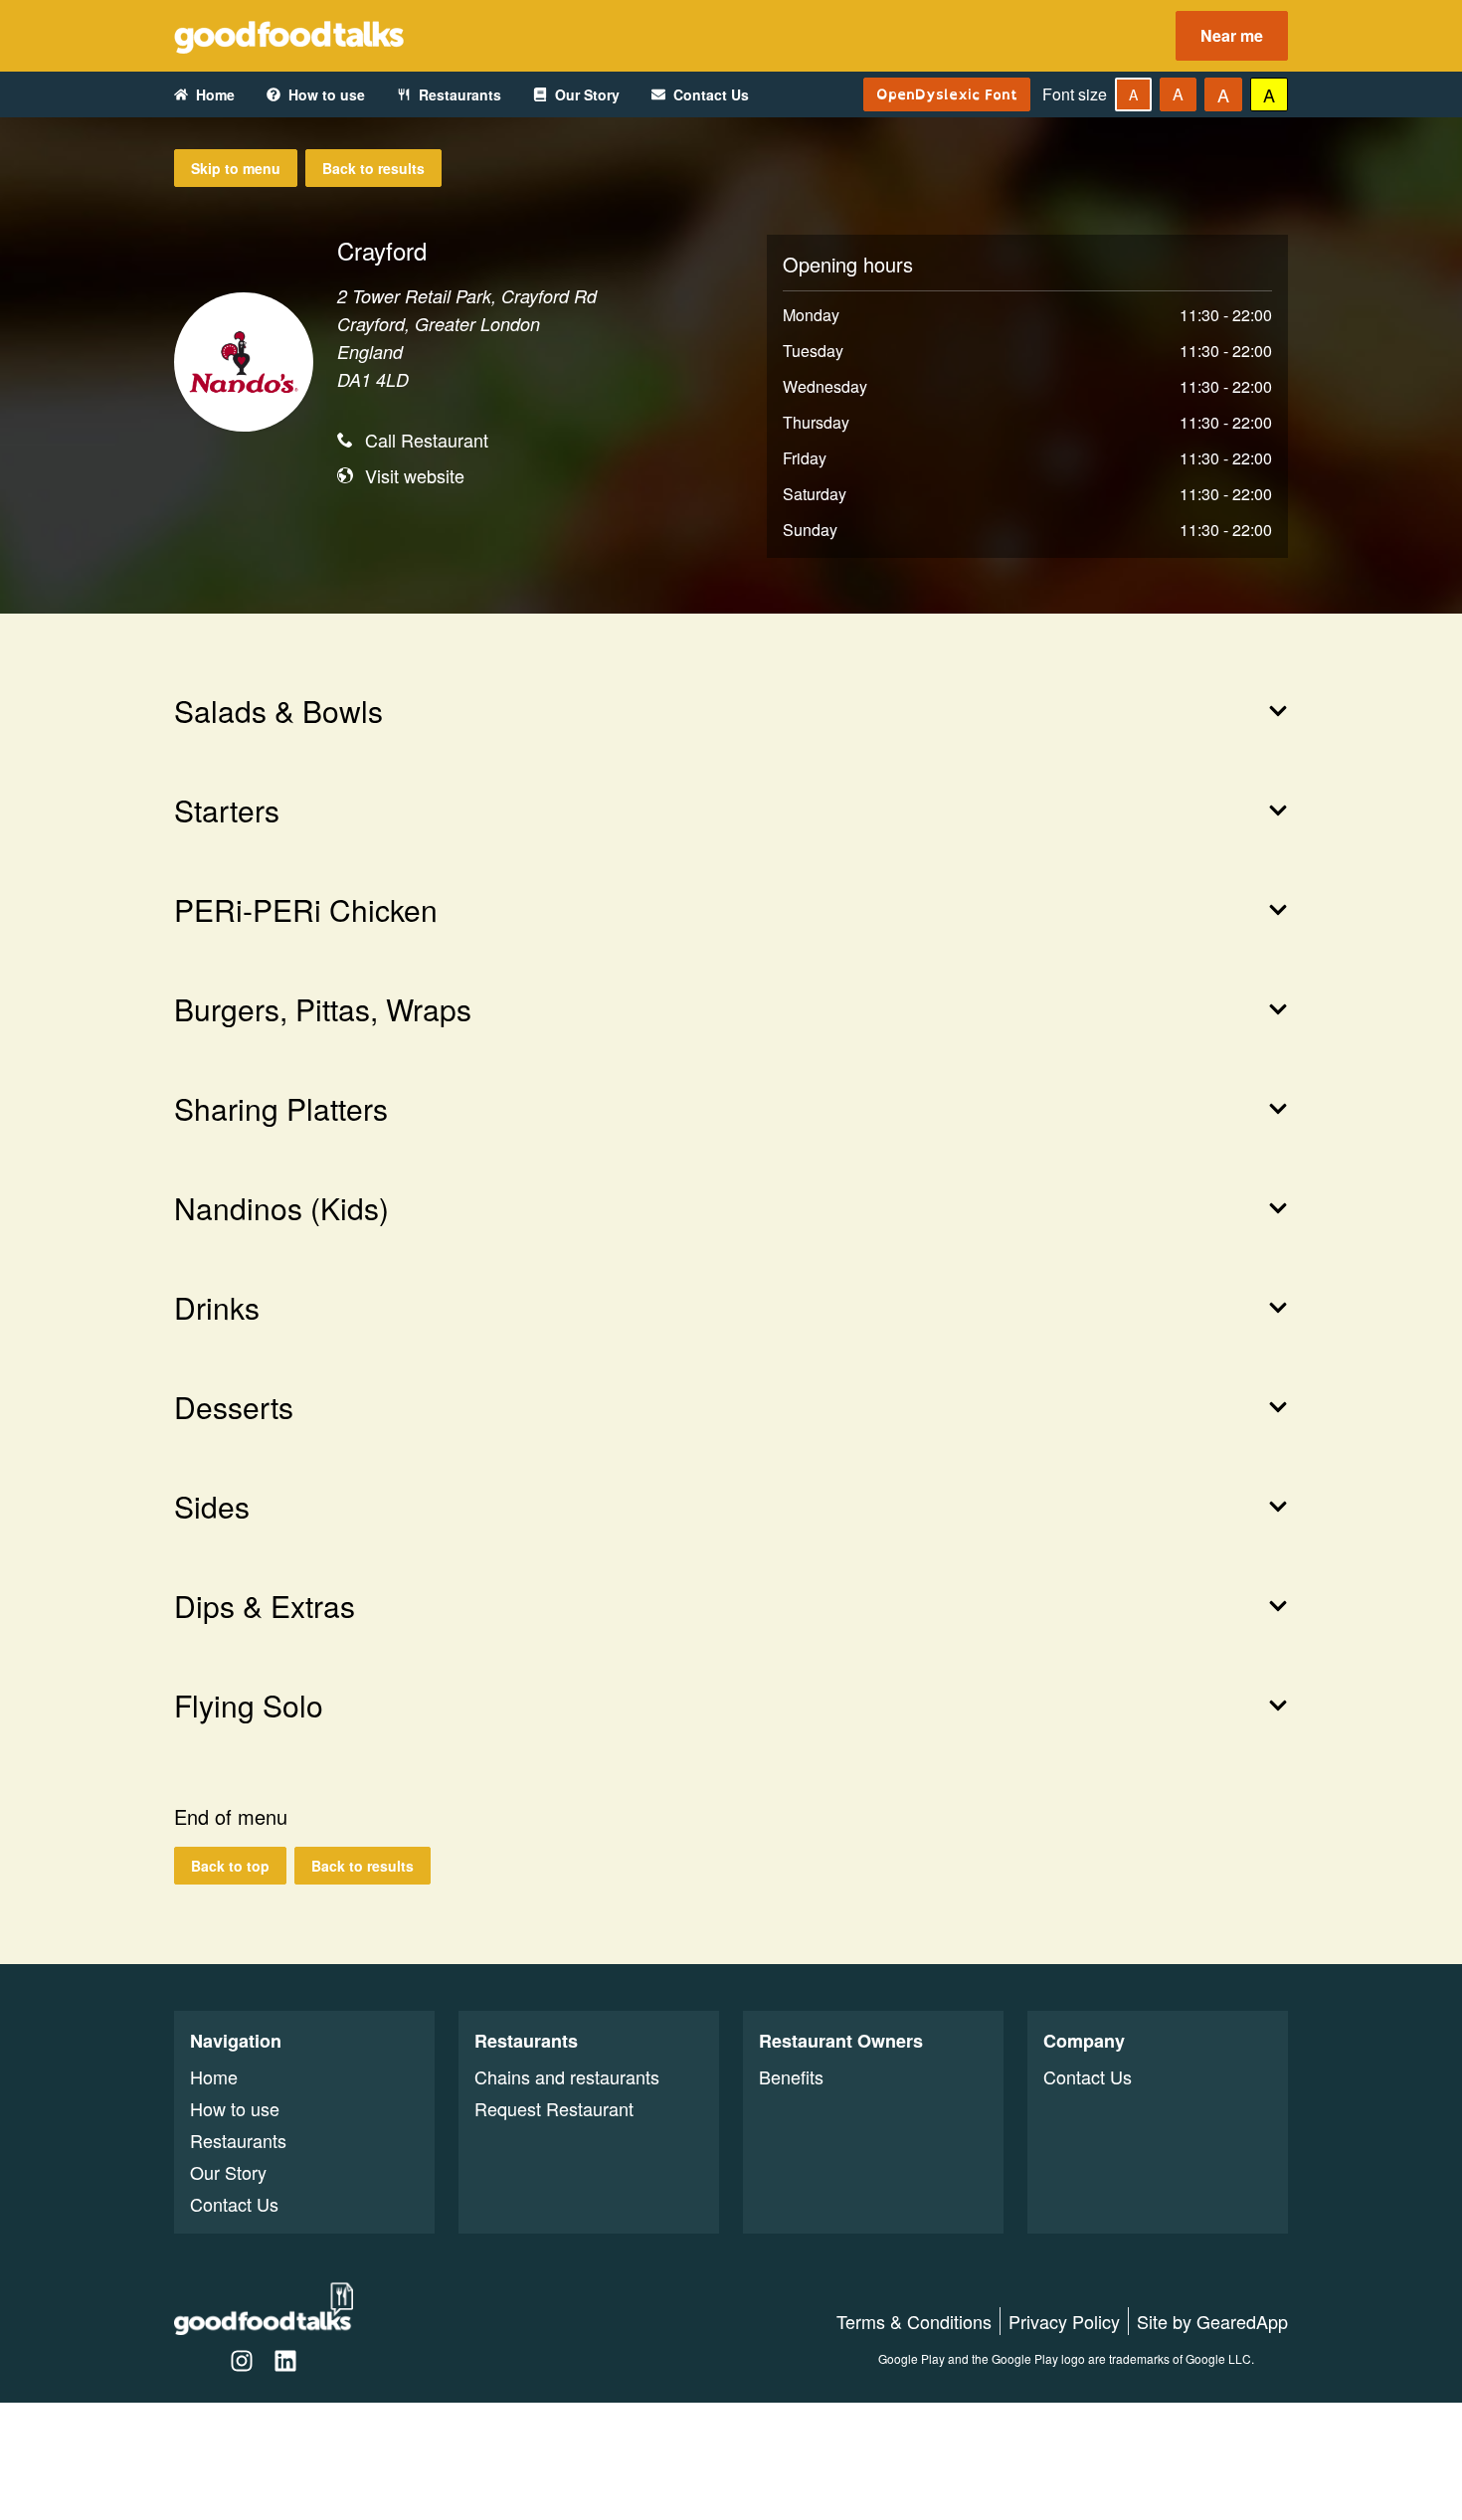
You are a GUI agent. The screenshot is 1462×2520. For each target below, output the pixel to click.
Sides (212, 1507)
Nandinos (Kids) (281, 1208)
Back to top (230, 1866)
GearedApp (1242, 2321)
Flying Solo (249, 1706)
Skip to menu (236, 168)
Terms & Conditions (914, 2321)
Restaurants (460, 94)
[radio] (1133, 94)
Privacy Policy (1064, 2321)
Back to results (373, 168)
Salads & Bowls (278, 711)
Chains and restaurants (567, 2076)
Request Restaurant (554, 2108)
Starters (227, 810)
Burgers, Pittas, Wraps (323, 1009)
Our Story (587, 94)
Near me (1232, 35)
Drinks (217, 1308)
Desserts (234, 1407)
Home (215, 94)
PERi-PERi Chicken (306, 910)
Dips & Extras (265, 1606)
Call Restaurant (427, 440)
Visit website (415, 475)
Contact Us (711, 94)
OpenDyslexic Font (947, 94)
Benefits (791, 2076)
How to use (327, 94)
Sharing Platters (281, 1109)
